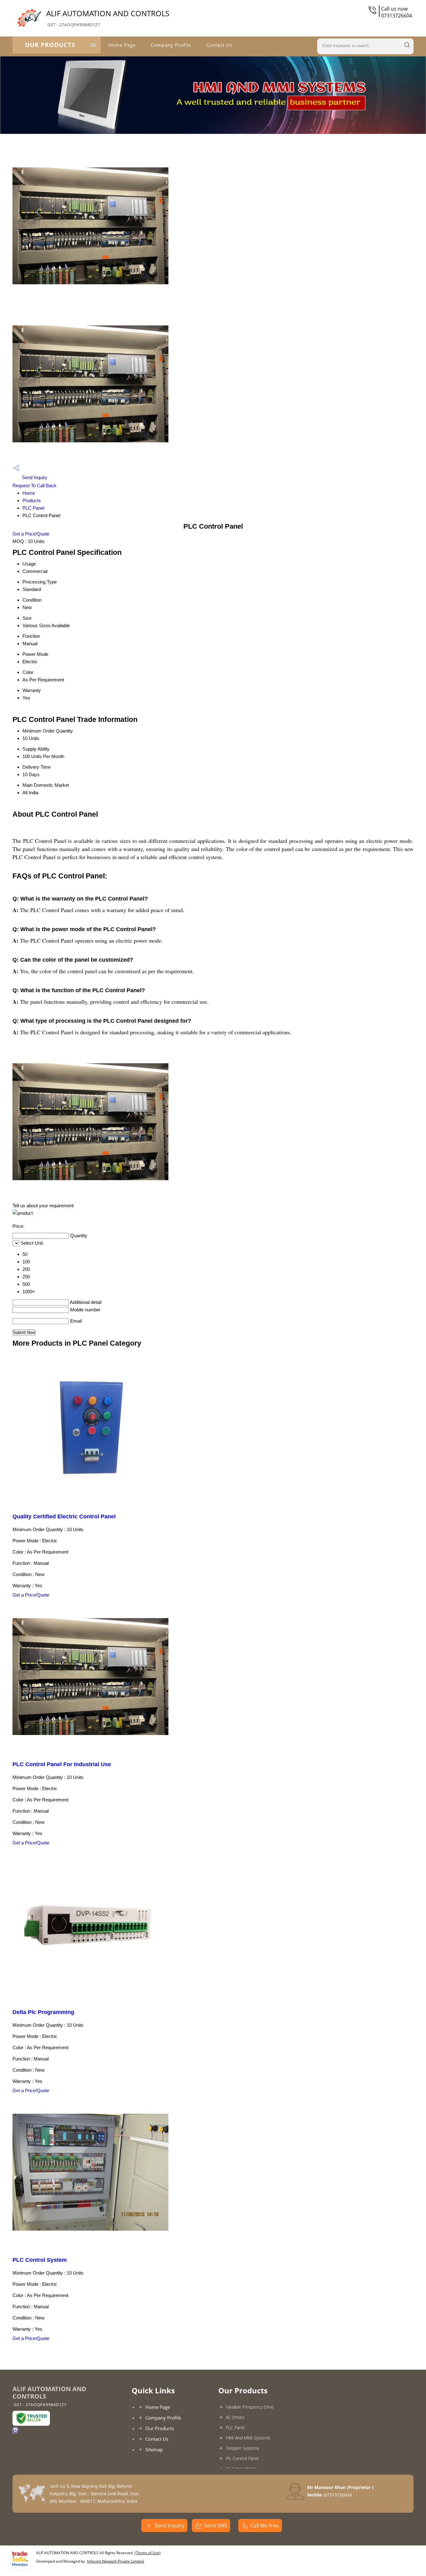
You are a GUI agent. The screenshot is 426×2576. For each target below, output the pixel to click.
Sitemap (154, 2449)
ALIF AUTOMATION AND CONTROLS (108, 18)
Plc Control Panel (242, 2458)
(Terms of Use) (148, 2553)
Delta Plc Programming (43, 2012)
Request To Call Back (34, 485)
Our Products (50, 45)
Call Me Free (265, 2526)
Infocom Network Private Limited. (116, 2561)
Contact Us (219, 45)
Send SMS (215, 2526)
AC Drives (235, 2417)
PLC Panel (33, 508)
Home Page (122, 45)
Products (32, 500)
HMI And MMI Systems (248, 2438)
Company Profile (171, 45)
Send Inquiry (34, 477)
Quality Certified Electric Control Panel (64, 1516)
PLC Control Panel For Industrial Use (62, 1764)
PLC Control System (40, 2260)
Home (29, 493)
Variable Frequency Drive (250, 2407)
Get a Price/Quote (31, 534)
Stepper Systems (242, 2448)
